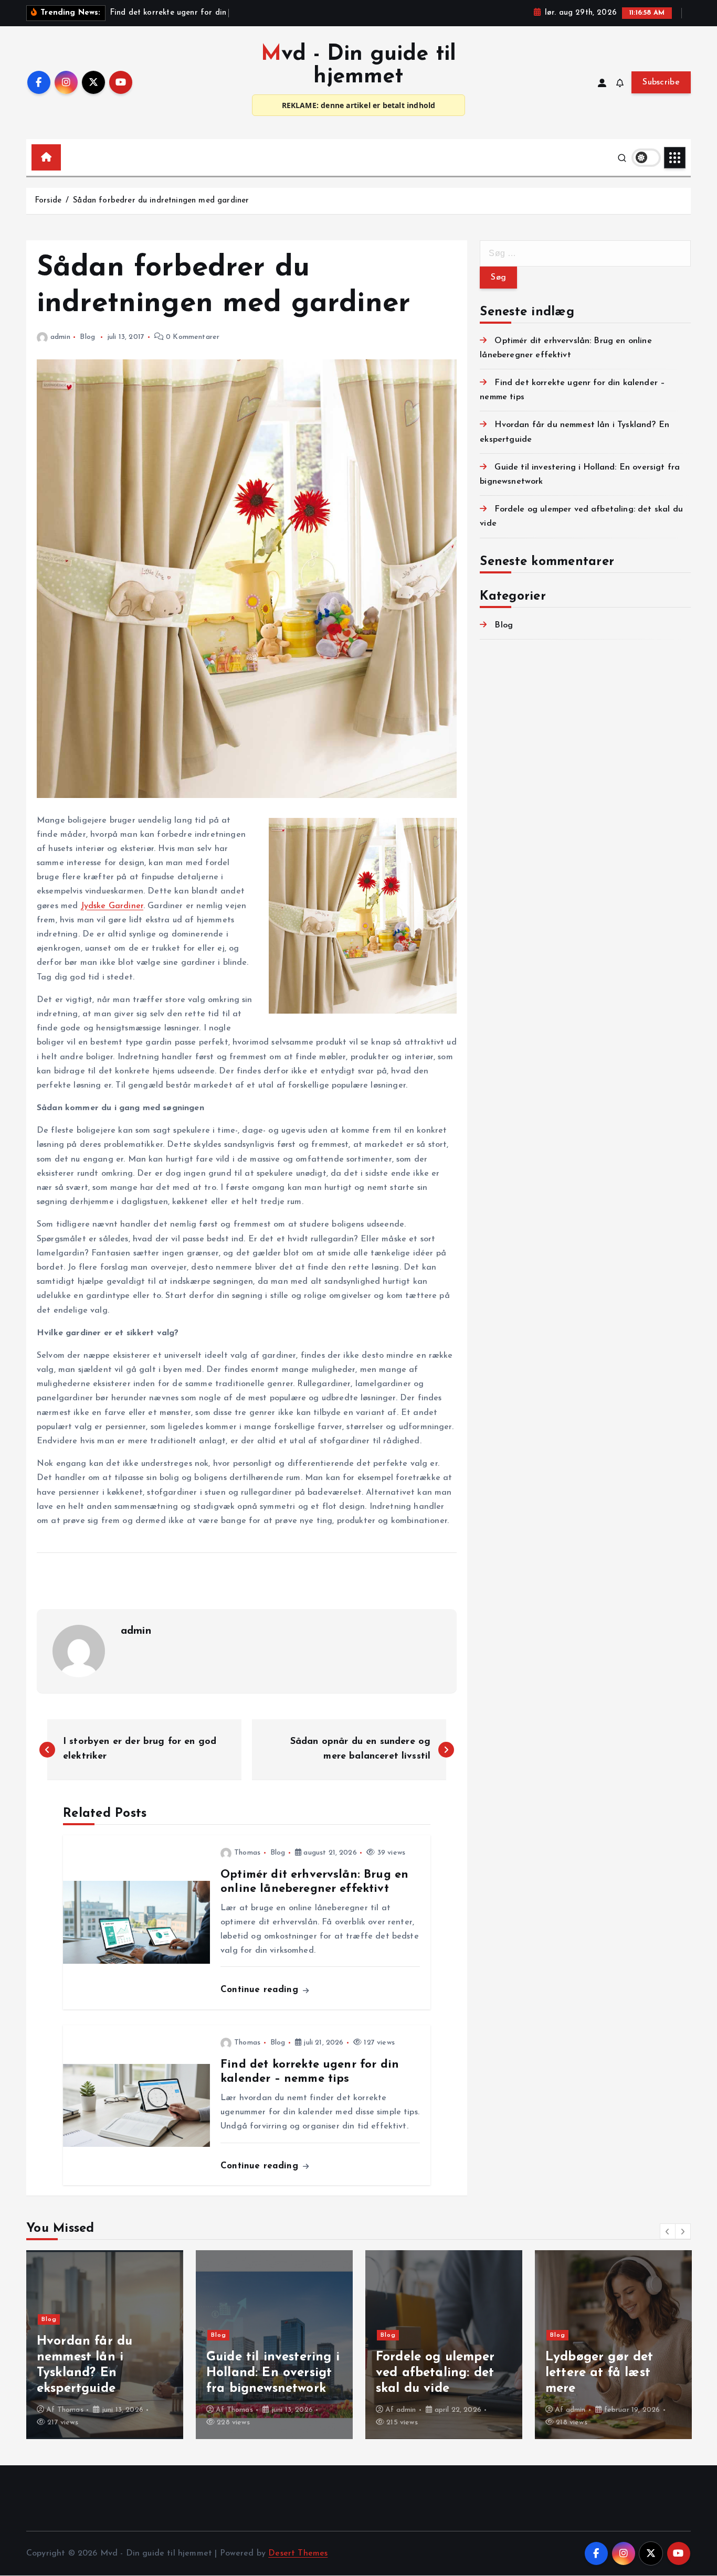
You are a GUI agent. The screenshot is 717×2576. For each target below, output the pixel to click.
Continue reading (261, 1990)
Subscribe (661, 82)
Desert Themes (298, 2553)
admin (60, 337)
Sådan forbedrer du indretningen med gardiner (161, 201)
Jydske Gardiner (112, 906)
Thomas (247, 1853)
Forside (48, 201)
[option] (105, 2345)
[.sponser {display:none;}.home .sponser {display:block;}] (68, 153)
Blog (87, 337)
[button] (668, 2231)
